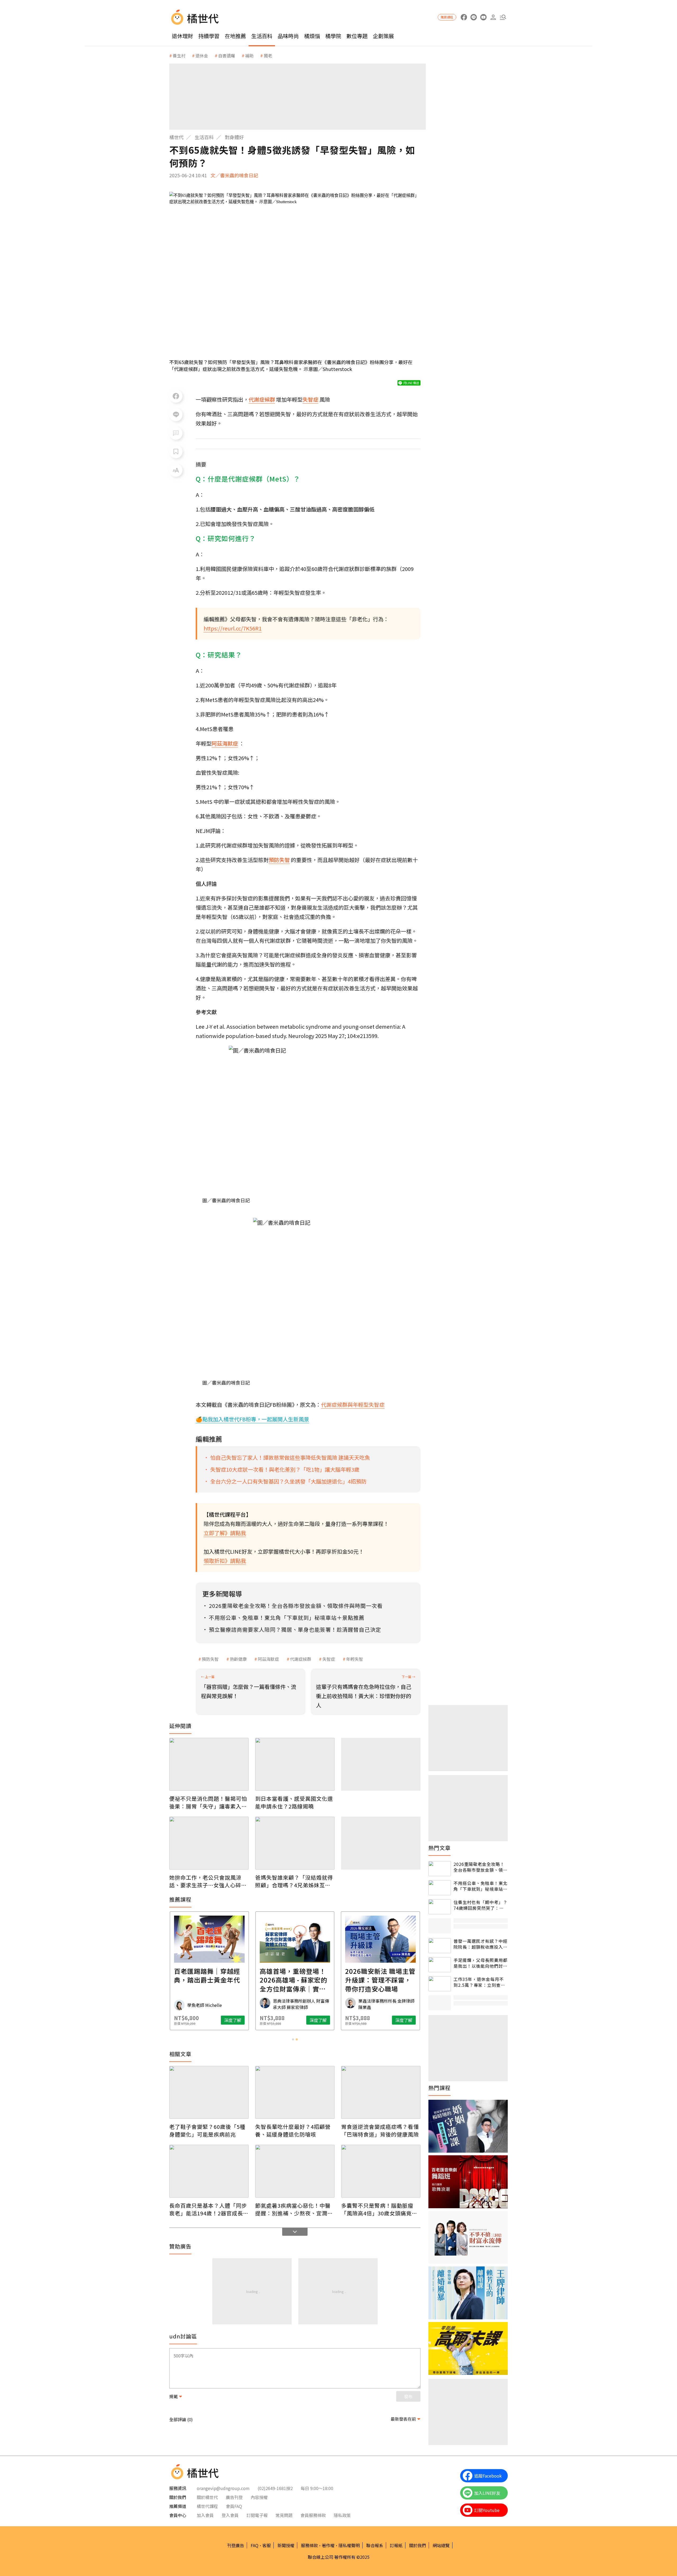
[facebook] (464, 17)
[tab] (293, 2039)
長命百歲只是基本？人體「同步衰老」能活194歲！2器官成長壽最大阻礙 (209, 2209)
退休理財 (182, 36)
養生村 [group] (179, 56)
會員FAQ (234, 2506)
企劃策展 (383, 36)
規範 (173, 2396)
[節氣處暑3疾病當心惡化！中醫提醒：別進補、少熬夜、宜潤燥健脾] (295, 2171)
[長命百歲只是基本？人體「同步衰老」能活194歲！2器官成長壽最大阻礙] (209, 2171)
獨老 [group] (268, 56)
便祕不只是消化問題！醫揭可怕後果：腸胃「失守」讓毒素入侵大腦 (208, 1802)
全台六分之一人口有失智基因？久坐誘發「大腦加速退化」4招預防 (288, 1481)
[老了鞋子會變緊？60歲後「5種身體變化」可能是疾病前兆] (209, 2092)
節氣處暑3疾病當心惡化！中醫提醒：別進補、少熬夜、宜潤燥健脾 (294, 2209)
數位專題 (357, 36)
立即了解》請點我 (225, 1533)
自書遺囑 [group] (227, 56)
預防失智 (210, 1659)
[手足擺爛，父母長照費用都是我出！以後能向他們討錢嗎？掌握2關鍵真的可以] (440, 1965)
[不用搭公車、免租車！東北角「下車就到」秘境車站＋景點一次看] (440, 1888)
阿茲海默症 (268, 1659)
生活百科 (262, 36)
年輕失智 (355, 1659)
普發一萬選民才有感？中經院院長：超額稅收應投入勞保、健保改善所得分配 (481, 1944)
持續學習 (209, 36)
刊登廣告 (236, 2545)
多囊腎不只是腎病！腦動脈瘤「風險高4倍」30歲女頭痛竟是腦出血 (379, 2209)
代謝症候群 (301, 1659)
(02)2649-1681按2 (275, 2488)
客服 (267, 2545)
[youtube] (483, 17)
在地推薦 (235, 36)
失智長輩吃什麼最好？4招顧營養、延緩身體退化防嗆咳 (293, 2130)
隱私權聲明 (349, 2545)
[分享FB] (176, 396)
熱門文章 (440, 1848)
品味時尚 (288, 36)
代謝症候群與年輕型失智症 (353, 1405)
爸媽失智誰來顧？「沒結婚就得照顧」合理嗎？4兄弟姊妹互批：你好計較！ (294, 1881)
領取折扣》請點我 (225, 1561)
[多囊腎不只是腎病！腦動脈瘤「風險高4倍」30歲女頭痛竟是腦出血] (381, 2171)
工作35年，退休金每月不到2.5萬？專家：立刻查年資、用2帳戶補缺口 (479, 1982)
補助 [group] (249, 56)
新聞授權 (286, 2545)
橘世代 (176, 137)
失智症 (329, 1659)
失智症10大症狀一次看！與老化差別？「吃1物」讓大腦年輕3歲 (285, 1469)
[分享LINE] (176, 415)
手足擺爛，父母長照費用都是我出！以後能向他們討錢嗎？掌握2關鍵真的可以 (481, 1963)
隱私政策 (342, 2515)
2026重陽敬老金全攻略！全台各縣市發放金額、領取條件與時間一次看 (481, 1867)
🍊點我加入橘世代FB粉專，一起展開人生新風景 (252, 1419)
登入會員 (230, 2515)
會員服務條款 (313, 2515)
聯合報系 (375, 2545)
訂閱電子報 (257, 2515)
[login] (493, 17)
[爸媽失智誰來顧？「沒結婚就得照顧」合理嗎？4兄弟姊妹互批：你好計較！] (295, 1843)
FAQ (255, 2545)
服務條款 (309, 2545)
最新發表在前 (403, 2419)
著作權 (328, 2545)
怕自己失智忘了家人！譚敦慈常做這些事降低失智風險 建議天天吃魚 (290, 1457)
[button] (503, 17)
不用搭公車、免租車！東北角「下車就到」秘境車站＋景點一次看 (481, 1886)
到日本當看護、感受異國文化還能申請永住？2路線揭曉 (294, 1802)
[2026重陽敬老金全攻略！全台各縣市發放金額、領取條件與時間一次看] (440, 1869)
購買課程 (447, 17)
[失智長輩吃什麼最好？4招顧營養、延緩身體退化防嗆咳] (295, 2092)
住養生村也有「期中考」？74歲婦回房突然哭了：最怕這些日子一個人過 (481, 1905)
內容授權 (259, 2497)
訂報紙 (396, 2545)
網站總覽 (441, 2545)
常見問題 (284, 2515)
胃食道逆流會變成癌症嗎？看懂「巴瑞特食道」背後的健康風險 (380, 2130)
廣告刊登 (234, 2497)
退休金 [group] (202, 56)
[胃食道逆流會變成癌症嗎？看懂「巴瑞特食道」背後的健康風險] (381, 2092)
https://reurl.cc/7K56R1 (233, 628)
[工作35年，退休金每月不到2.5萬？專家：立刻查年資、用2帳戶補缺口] (440, 1984)
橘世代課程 (207, 2506)
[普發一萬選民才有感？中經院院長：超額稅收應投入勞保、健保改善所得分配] (440, 1946)
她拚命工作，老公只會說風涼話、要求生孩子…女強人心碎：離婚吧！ (208, 1881)
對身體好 (234, 137)
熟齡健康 (238, 1659)
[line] (474, 17)
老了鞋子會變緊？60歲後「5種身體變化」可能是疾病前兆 (207, 2130)
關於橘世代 (207, 2497)
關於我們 (418, 2545)
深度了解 (233, 2020)
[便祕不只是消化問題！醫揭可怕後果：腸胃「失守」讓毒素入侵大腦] (209, 1764)
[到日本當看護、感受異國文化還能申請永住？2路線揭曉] (295, 1764)
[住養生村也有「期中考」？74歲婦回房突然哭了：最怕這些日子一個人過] (440, 1907)
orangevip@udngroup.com (223, 2488)
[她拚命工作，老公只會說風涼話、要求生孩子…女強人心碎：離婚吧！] (209, 1843)
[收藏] (176, 452)
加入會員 (205, 2515)
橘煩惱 (312, 36)
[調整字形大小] (176, 470)
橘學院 (333, 36)
